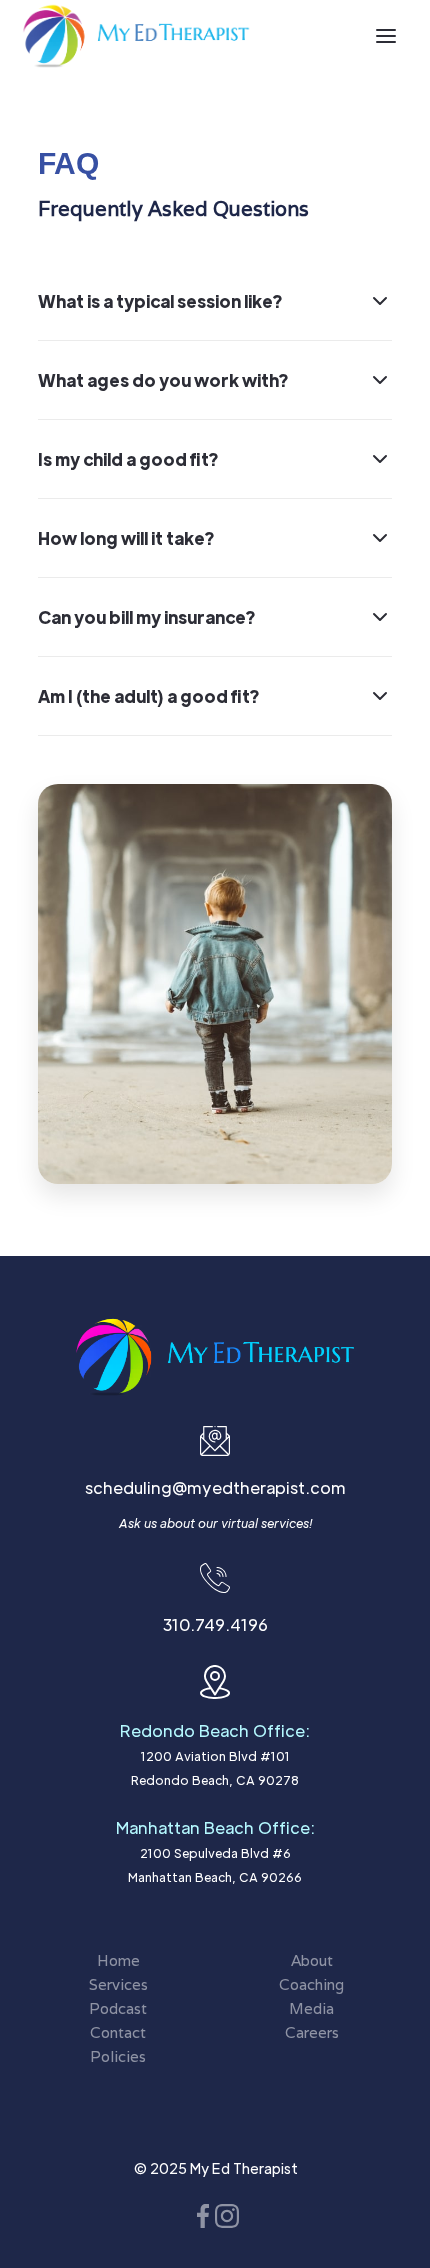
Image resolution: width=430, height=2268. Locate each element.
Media (311, 2008)
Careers (312, 2032)
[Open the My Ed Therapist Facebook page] (203, 2215)
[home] (136, 36)
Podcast (118, 2008)
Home (118, 1960)
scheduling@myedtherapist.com (215, 1487)
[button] (386, 36)
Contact (118, 2032)
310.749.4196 (215, 1624)
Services (118, 1984)
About (312, 1960)
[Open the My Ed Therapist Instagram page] (227, 2215)
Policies (118, 2056)
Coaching (311, 1984)
